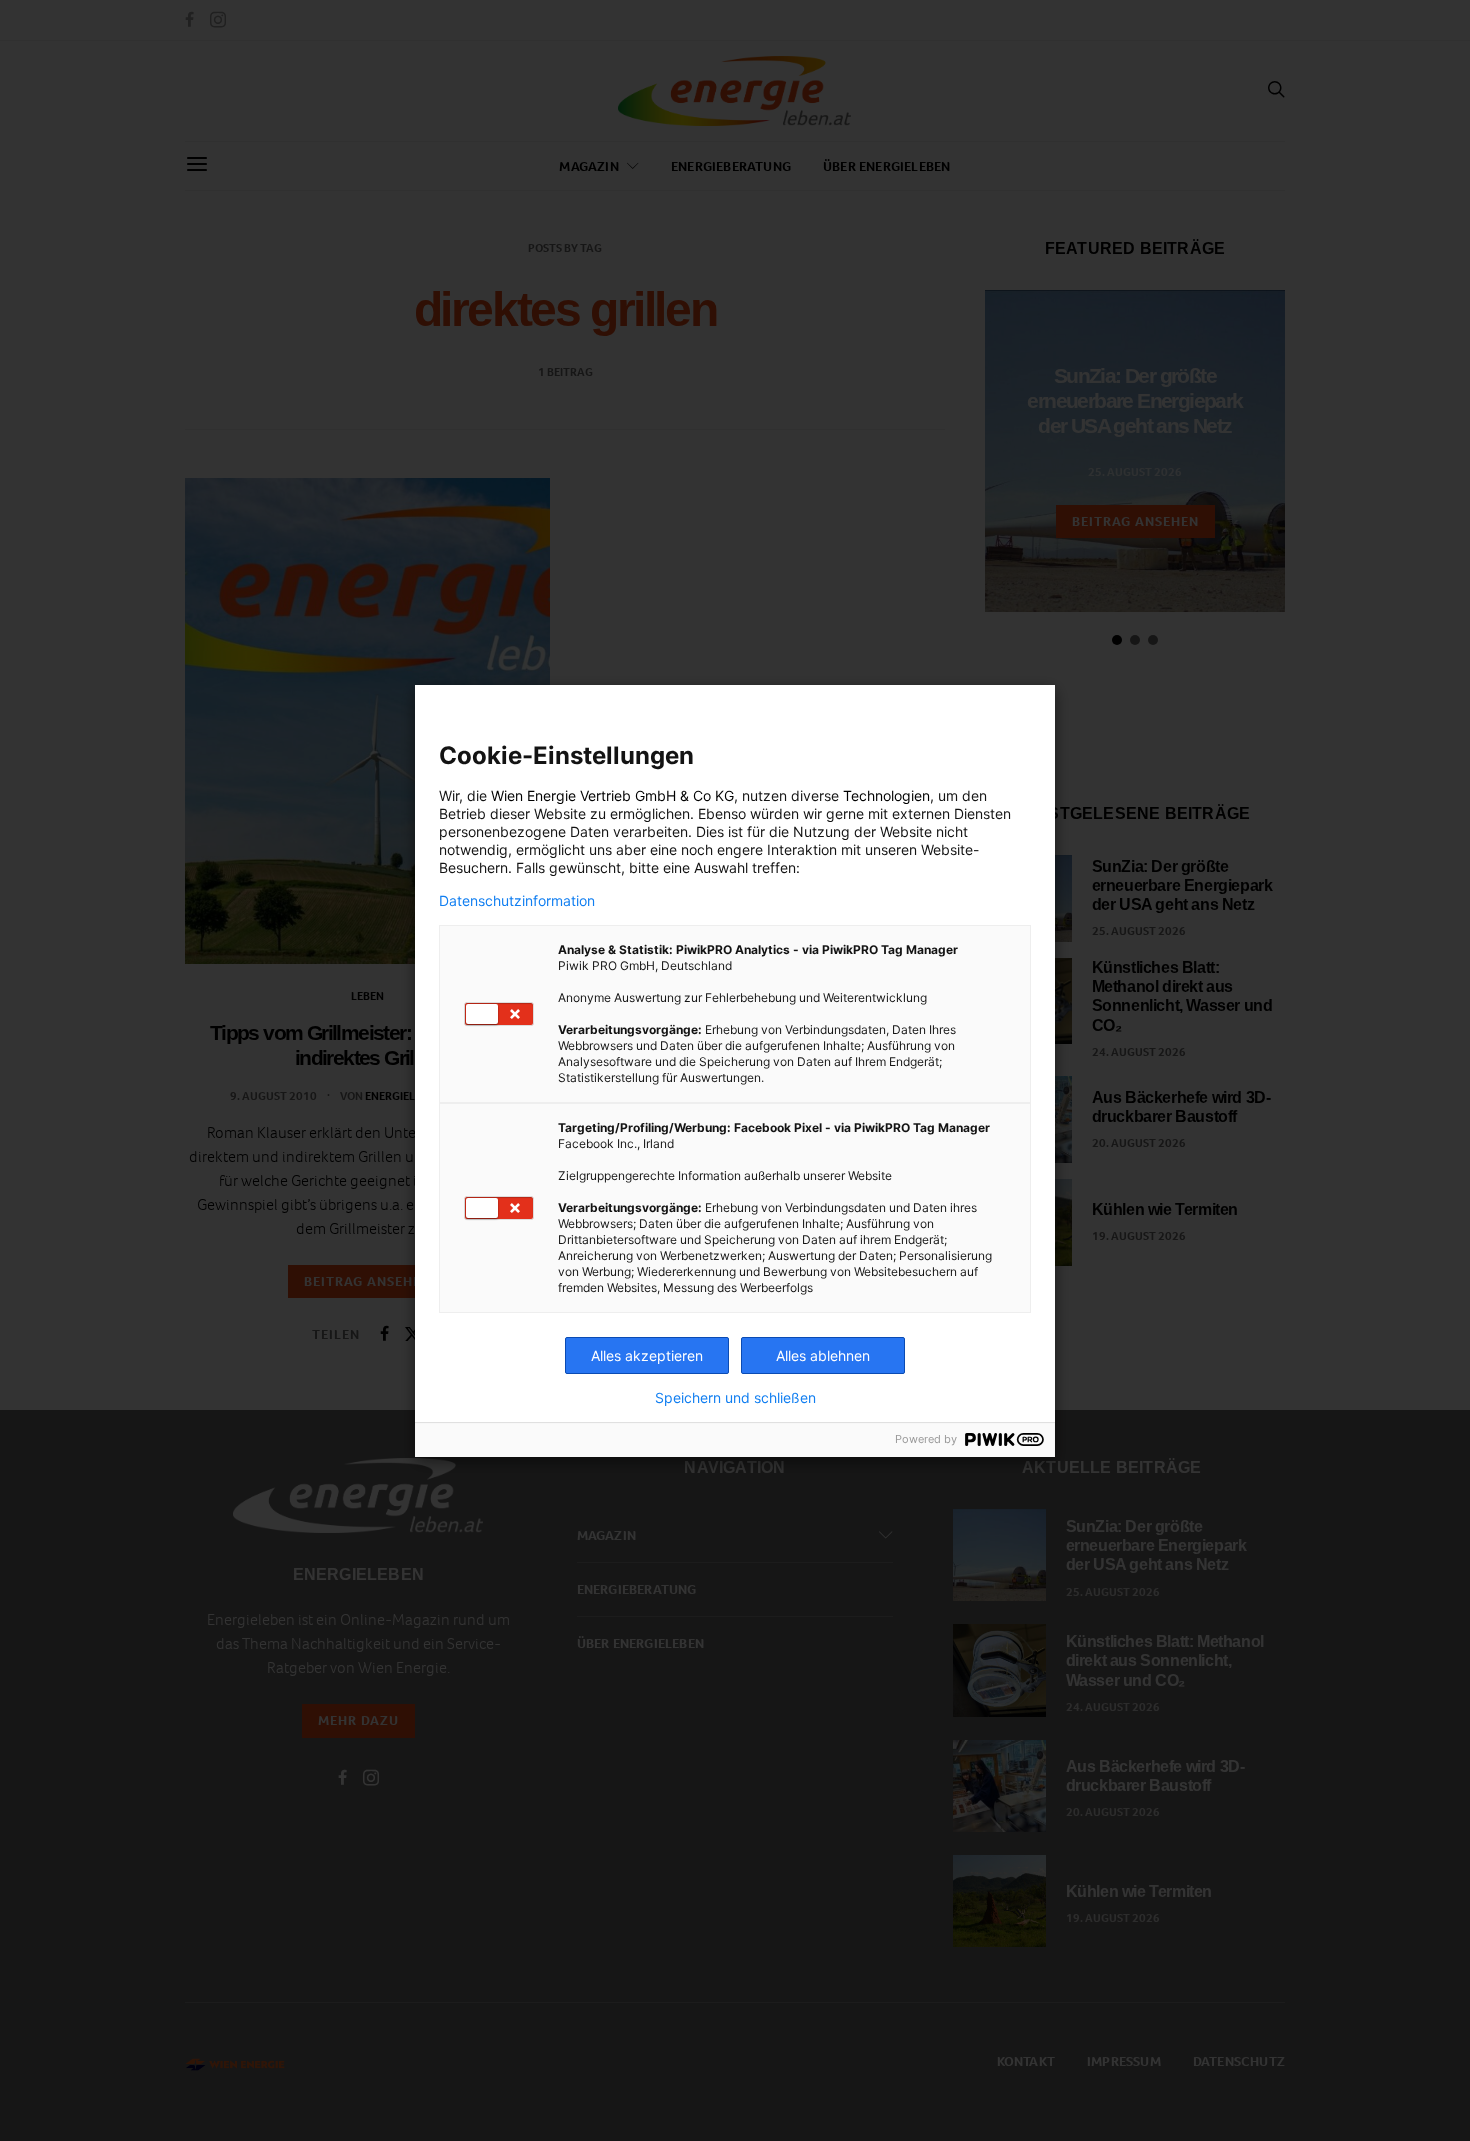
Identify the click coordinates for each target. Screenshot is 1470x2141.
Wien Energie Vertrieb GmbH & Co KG (612, 795)
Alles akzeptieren (647, 1355)
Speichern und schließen (735, 1398)
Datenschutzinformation (517, 901)
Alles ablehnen (823, 1355)
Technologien (886, 795)
